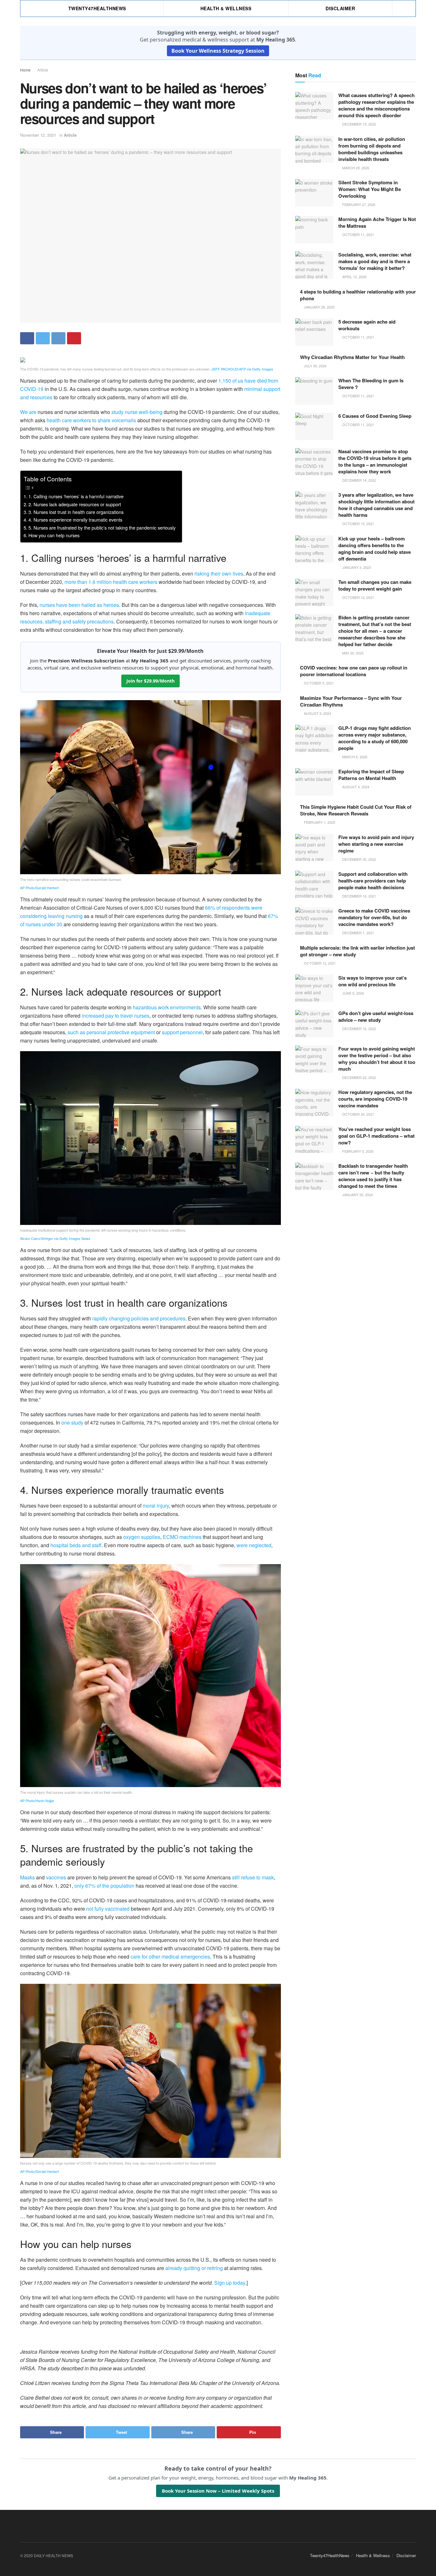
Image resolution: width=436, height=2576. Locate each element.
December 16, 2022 (359, 1028)
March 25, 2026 (355, 168)
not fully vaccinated (108, 1909)
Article (43, 70)
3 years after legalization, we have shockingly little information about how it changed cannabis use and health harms (376, 505)
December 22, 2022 (359, 1077)
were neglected (254, 1545)
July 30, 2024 (315, 366)
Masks (27, 1877)
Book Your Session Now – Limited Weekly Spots (218, 2491)
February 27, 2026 (358, 204)
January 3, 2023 (356, 567)
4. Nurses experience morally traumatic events (75, 520)
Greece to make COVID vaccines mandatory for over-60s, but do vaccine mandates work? (374, 917)
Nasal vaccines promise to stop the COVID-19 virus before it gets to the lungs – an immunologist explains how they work (375, 461)
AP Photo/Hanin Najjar (37, 1800)
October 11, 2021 (358, 234)
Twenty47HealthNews (97, 8)
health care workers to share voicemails (91, 420)
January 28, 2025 (319, 307)
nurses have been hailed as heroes (79, 605)
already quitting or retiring (194, 2268)
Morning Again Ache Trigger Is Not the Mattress (377, 222)
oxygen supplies (142, 1537)
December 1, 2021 (358, 933)
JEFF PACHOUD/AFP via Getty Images (242, 369)
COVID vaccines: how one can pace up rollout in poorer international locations (354, 671)
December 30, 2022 (359, 859)
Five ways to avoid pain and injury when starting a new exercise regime (376, 844)
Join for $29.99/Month (150, 681)
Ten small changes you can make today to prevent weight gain (375, 585)
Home (25, 70)
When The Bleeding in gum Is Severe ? (371, 384)
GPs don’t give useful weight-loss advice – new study (376, 1017)
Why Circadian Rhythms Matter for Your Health (352, 357)
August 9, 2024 (317, 713)
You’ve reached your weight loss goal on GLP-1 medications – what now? (376, 1136)
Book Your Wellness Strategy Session (218, 51)
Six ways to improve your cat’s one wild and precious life (372, 981)
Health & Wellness (226, 8)
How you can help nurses (54, 535)
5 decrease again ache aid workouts (367, 325)
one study (72, 1422)
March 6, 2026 (354, 757)
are (33, 412)
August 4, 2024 (355, 787)
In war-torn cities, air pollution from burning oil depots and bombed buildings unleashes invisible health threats (372, 149)
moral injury (156, 1506)
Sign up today (230, 2283)
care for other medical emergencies (170, 1957)
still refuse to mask (253, 1877)
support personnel (182, 1032)
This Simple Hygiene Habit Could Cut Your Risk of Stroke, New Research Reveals (356, 810)
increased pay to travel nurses (116, 1016)
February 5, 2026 (357, 1151)
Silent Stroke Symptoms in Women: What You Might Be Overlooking (370, 189)
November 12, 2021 (38, 135)
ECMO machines (182, 1537)
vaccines (56, 1877)
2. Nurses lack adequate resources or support (75, 504)
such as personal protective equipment (111, 1032)
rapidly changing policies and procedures (139, 1318)
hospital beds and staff (76, 1545)
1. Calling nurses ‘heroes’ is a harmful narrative (76, 496)
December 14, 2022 (359, 480)
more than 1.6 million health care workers (111, 582)
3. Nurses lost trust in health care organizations (76, 512)
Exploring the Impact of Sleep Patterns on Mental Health (371, 775)
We (24, 412)
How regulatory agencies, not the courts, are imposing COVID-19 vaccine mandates (375, 1099)
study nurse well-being (137, 412)
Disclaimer (340, 8)
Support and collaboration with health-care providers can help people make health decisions (373, 881)
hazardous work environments (167, 1007)
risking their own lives (219, 573)
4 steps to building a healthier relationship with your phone (358, 295)
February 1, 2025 (319, 822)
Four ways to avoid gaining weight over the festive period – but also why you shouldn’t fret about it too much (377, 1059)
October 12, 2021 (358, 597)
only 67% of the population (104, 1886)
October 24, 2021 (358, 1114)
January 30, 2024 (357, 1195)
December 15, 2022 (359, 124)
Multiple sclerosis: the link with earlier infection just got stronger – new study (357, 951)
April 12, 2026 (354, 277)
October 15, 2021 (358, 524)
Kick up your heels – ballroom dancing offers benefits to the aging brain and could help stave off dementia (375, 549)
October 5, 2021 (318, 683)
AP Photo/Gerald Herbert (39, 888)
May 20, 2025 (352, 653)
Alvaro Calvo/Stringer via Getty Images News (55, 1238)
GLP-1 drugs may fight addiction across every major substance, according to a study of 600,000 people (375, 738)
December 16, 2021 (359, 896)
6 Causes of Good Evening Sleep (375, 416)
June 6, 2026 (353, 993)
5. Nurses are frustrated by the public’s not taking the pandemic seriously (102, 527)
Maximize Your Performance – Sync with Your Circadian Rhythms (351, 701)
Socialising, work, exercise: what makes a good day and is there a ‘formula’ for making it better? (375, 261)
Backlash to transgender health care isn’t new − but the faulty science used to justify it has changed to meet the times (373, 1176)
